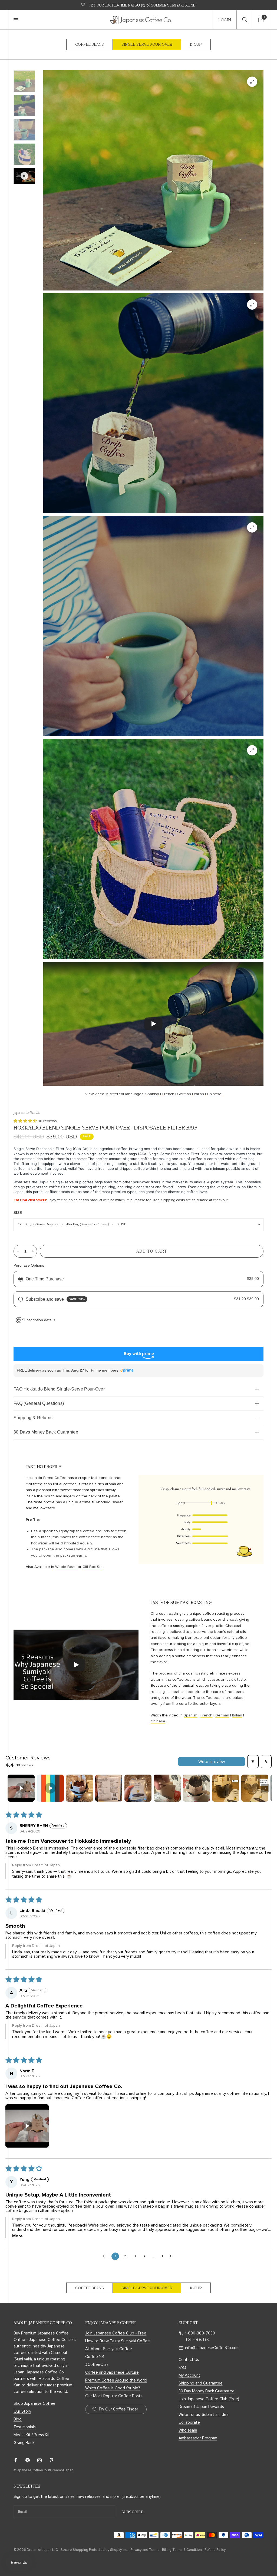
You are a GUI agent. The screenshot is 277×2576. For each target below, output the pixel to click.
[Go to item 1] (21, 1788)
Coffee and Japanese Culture (112, 2372)
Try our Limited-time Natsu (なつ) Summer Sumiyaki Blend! (143, 5)
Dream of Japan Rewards (201, 2407)
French (168, 1094)
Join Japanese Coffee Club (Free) (209, 2399)
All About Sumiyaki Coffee (109, 2349)
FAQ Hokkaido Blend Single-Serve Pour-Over (59, 1389)
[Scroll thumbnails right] (265, 1788)
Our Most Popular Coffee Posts (114, 2396)
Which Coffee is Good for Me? (113, 2388)
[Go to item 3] (80, 1788)
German (184, 1094)
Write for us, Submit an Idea (204, 2415)
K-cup (196, 44)
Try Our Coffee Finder (118, 2409)
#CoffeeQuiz (97, 2365)
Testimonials (25, 2427)
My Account (189, 2375)
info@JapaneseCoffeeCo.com (212, 2348)
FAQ (182, 2368)
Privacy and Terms (145, 2550)
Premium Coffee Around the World (116, 2380)
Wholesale (188, 2430)
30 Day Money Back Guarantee (207, 2391)
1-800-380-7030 (200, 2333)
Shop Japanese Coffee (34, 2404)
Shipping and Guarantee (201, 2383)
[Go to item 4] (109, 1788)
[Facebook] (19, 2460)
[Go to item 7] (196, 1788)
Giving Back (24, 2443)
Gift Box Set (93, 1567)
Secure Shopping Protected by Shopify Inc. (94, 2550)
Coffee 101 (95, 2357)
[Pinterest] (55, 2460)
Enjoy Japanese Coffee (110, 2323)
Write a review (212, 1762)
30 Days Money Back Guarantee (46, 1432)
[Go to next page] (172, 2256)
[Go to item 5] (138, 1788)
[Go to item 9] (255, 1788)
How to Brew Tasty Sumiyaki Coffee (118, 2341)
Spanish (152, 1094)
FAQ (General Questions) (39, 1403)
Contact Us (189, 2360)
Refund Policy (215, 2550)
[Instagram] (43, 2460)
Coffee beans (90, 44)
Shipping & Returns (33, 1418)
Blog (18, 2419)
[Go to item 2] (50, 1788)
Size (18, 1213)
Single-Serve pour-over (147, 44)
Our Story (22, 2411)
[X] (31, 2460)
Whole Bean (66, 1567)
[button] (26, 1121)
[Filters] (253, 1762)
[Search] (245, 20)
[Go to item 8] (226, 1788)
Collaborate (189, 2423)
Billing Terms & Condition (182, 2550)
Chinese (214, 1094)
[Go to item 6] (167, 1788)
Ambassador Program (198, 2438)
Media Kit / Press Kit (32, 2435)
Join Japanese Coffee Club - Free (116, 2333)
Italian (199, 1094)
